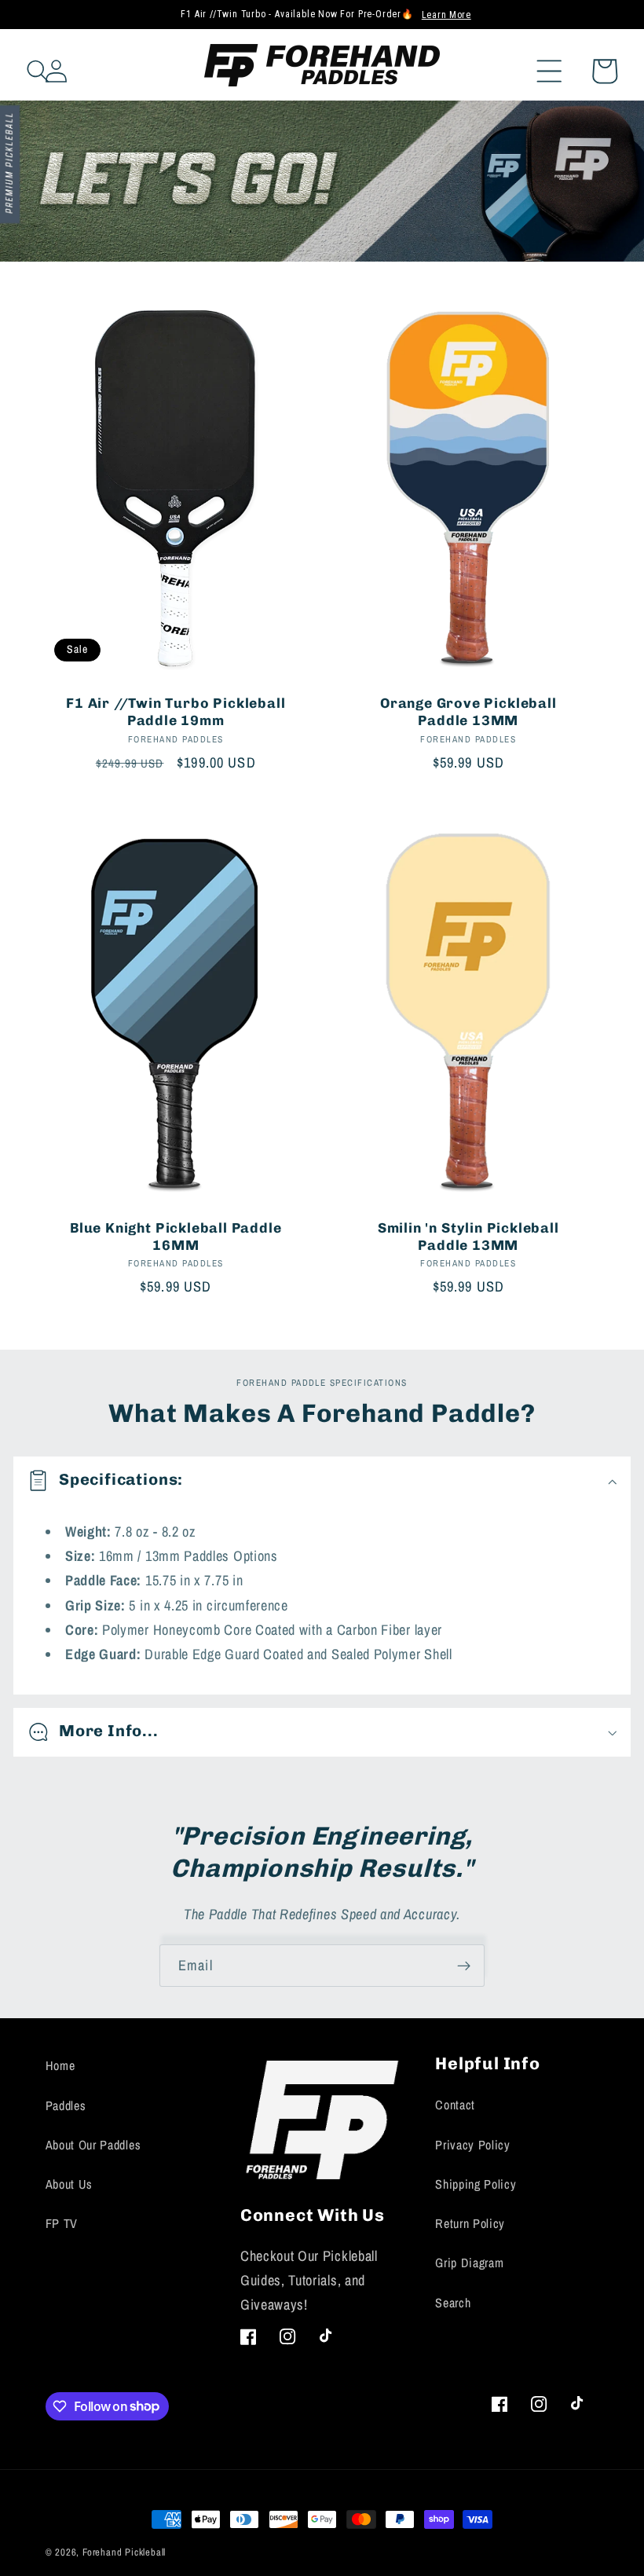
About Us (70, 2184)
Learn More (446, 15)
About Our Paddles (93, 2145)
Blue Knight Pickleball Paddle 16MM (176, 1237)
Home (60, 2065)
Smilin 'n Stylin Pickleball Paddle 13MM (468, 1237)
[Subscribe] (464, 1966)
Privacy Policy (473, 2145)
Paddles (66, 2105)
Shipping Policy (476, 2184)
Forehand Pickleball (124, 2552)
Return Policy (470, 2223)
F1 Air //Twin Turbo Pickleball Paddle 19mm (176, 712)
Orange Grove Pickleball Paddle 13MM (468, 712)
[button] (566, 65)
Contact (455, 2105)
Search (453, 2303)
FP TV (62, 2223)
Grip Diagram (469, 2263)
